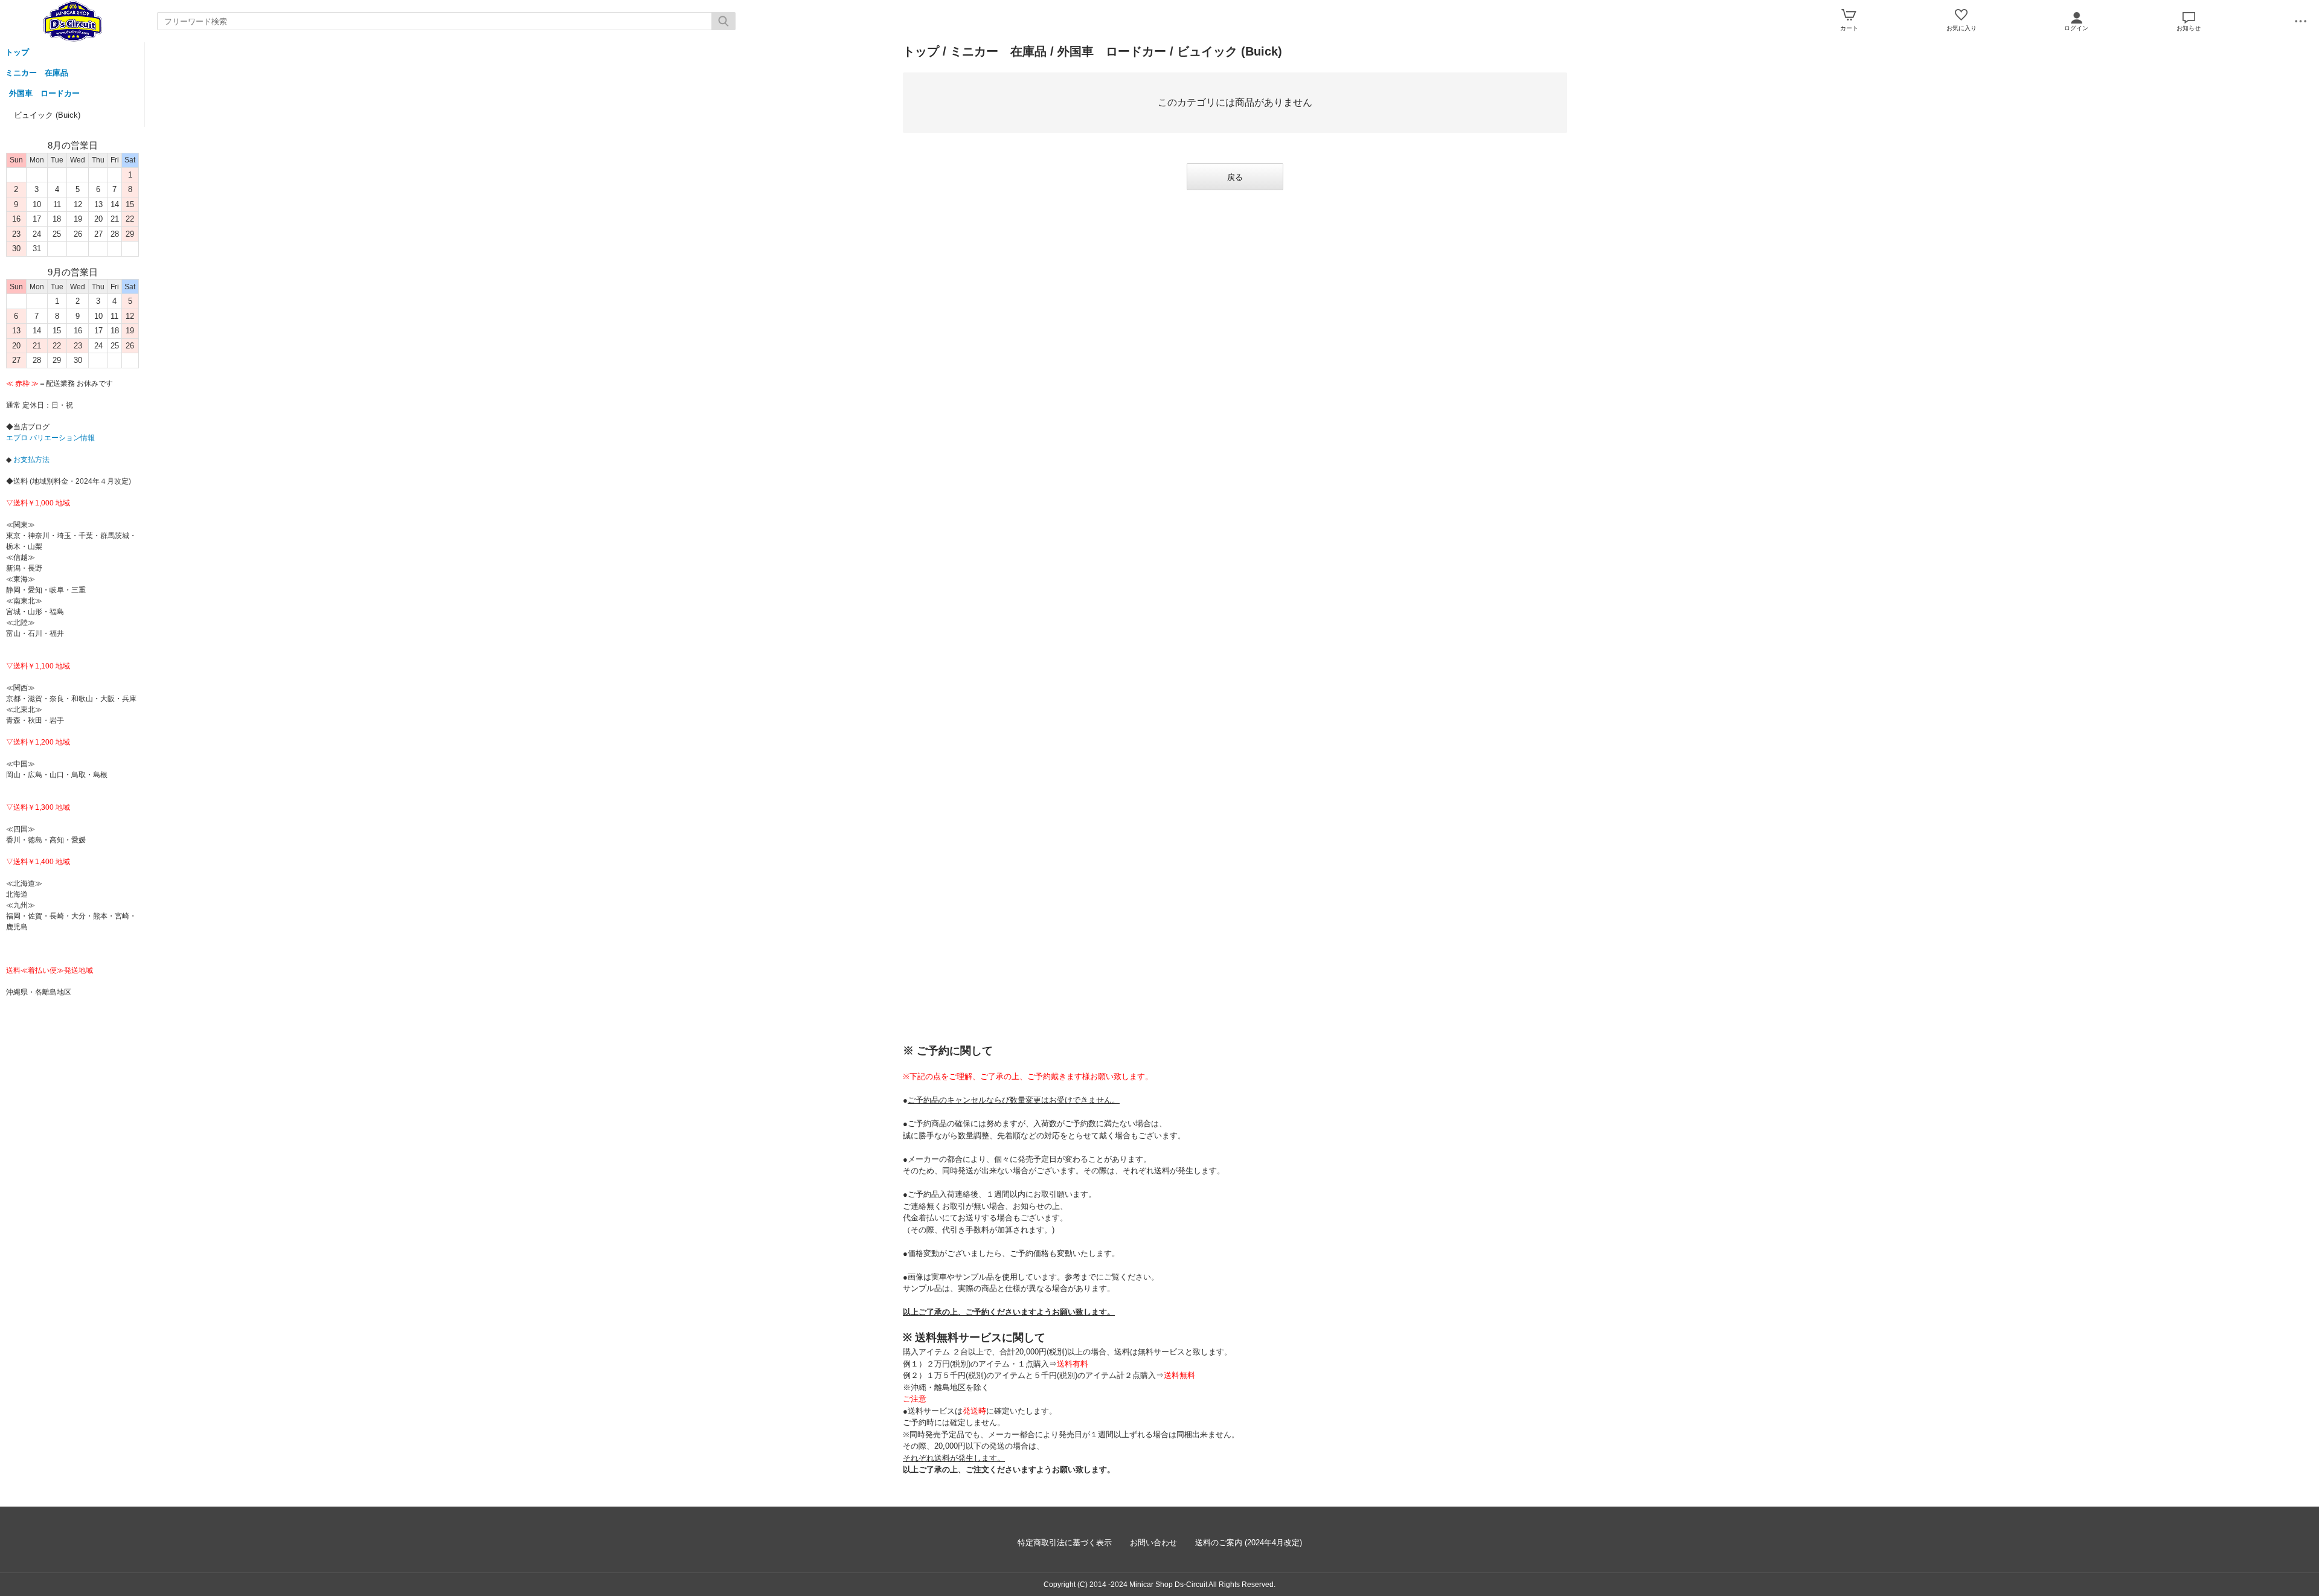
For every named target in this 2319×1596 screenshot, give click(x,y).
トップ (17, 52)
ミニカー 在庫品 (37, 73)
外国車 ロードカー (44, 93)
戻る (1235, 177)
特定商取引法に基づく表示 (1065, 1543)
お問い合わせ (1153, 1543)
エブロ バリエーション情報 (50, 438)
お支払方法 (30, 460)
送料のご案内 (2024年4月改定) (1249, 1543)
